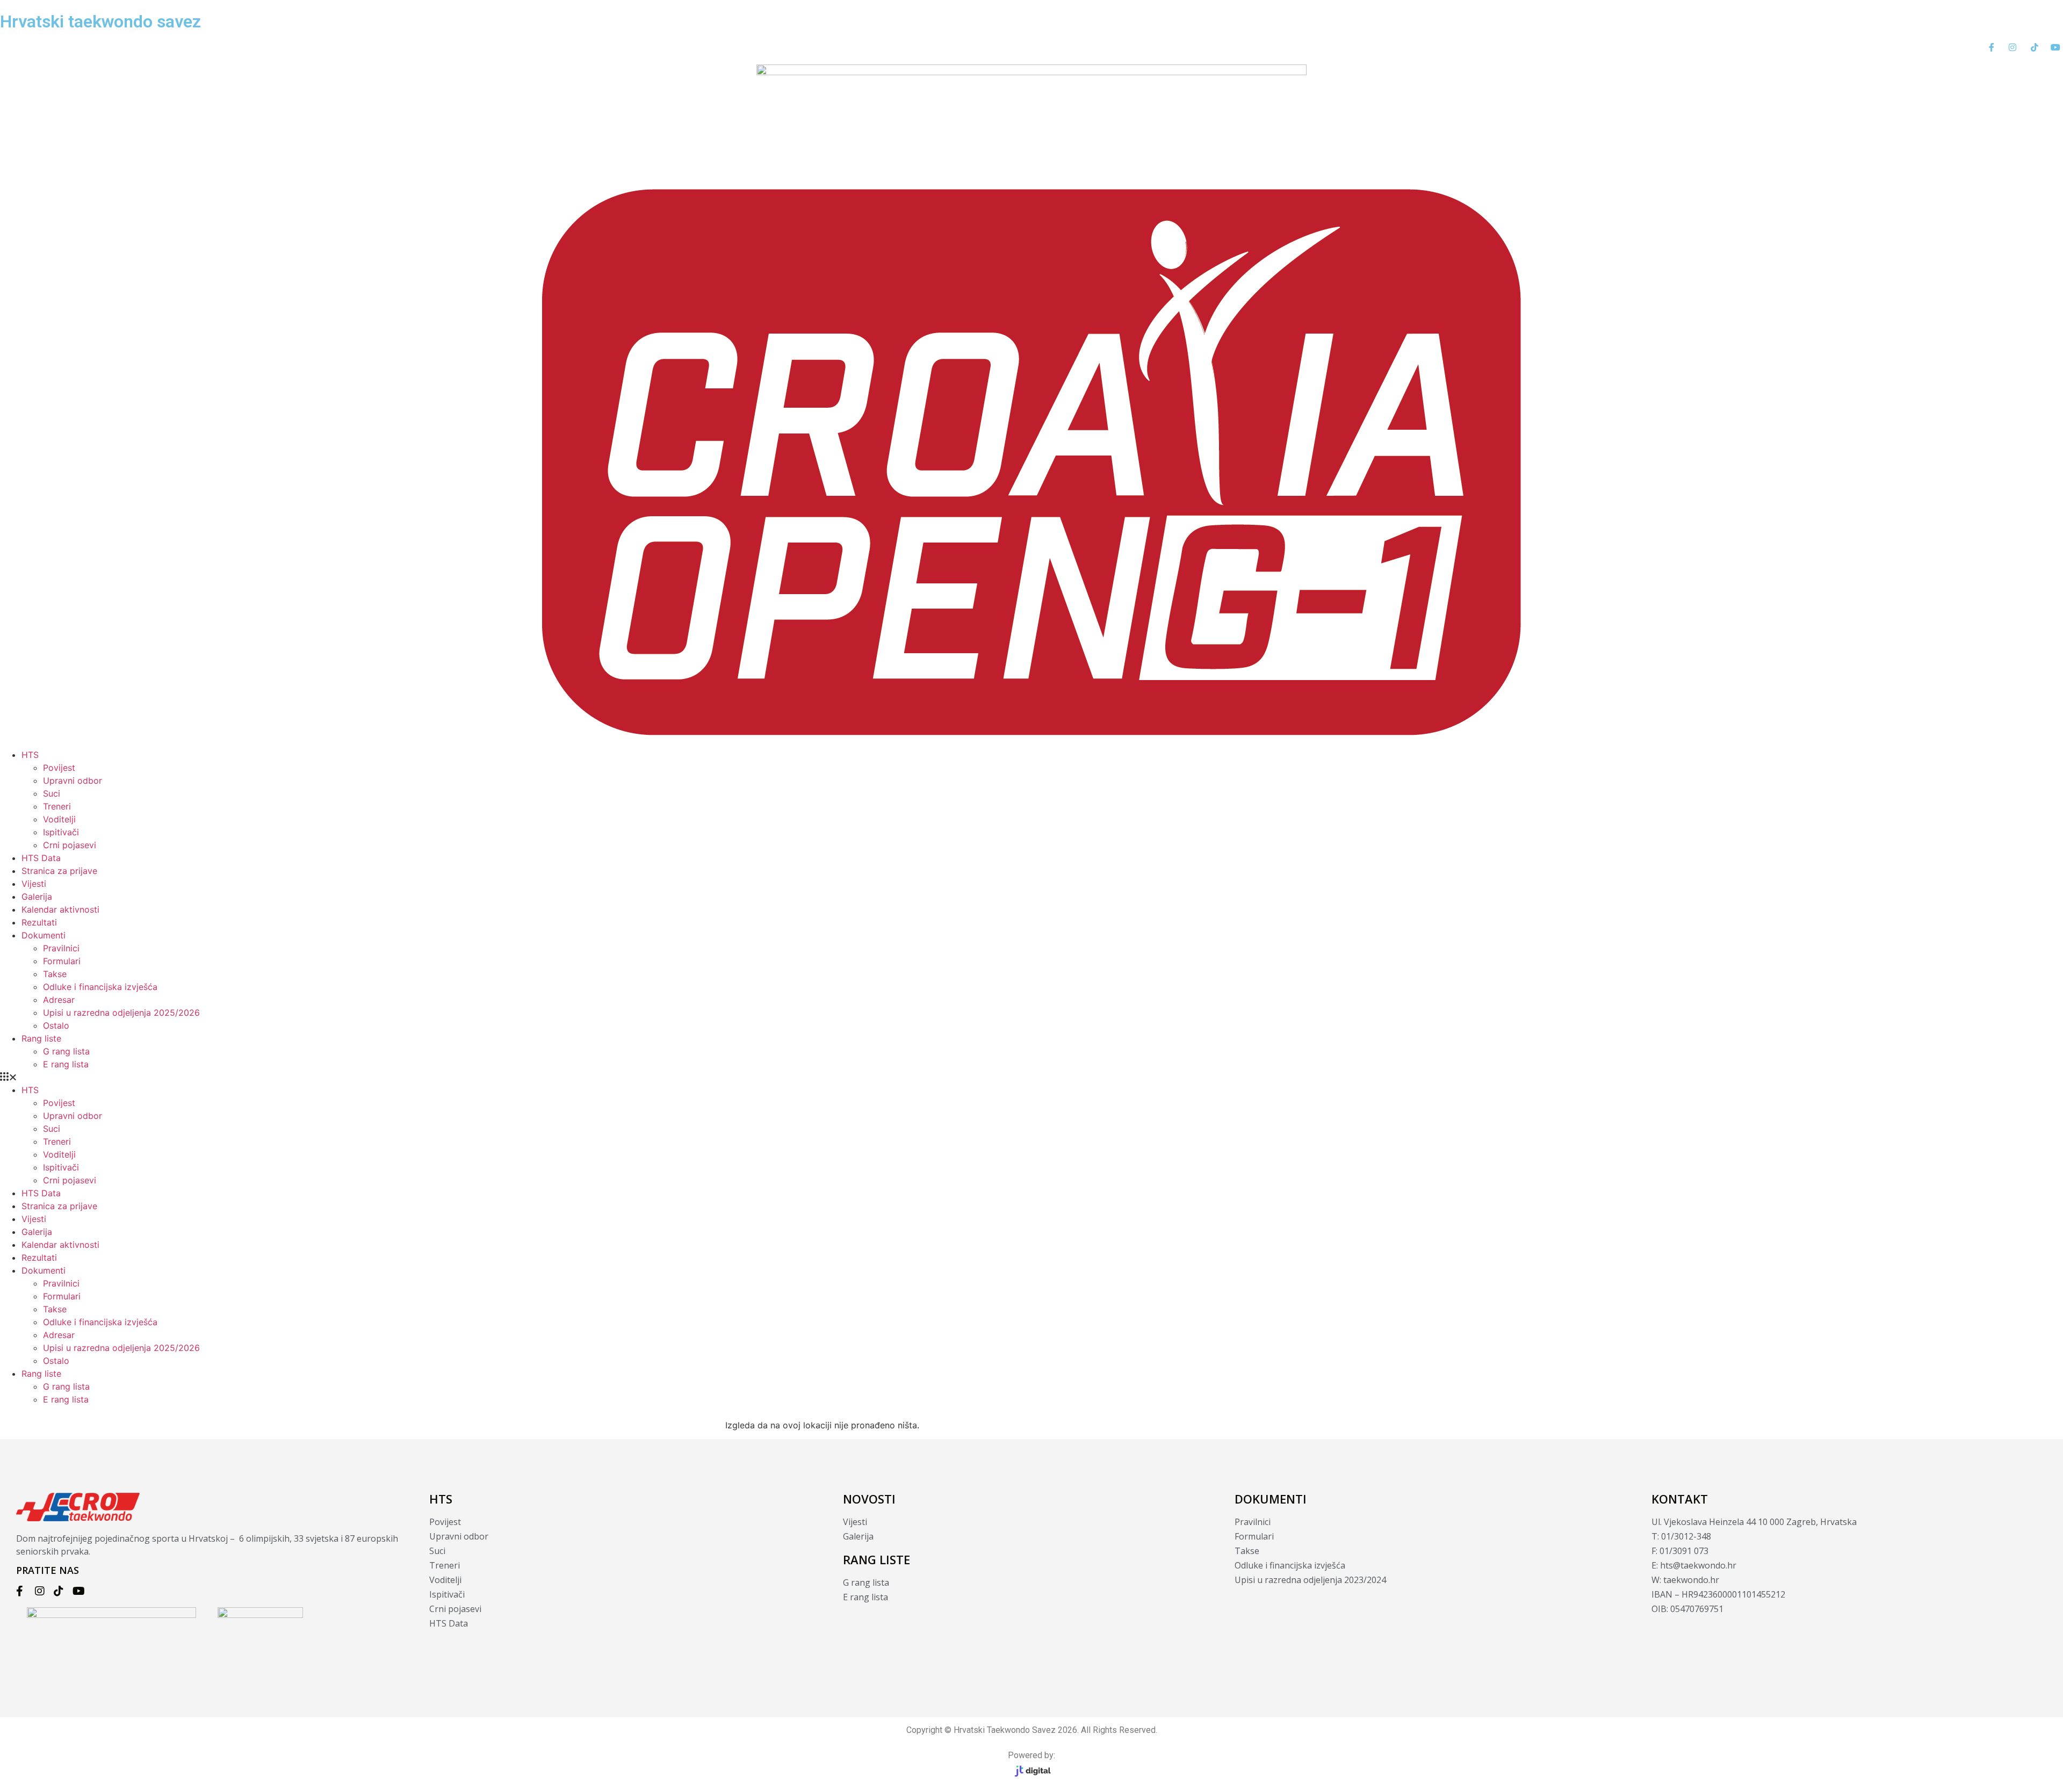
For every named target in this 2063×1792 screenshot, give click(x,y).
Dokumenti (44, 935)
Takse (55, 974)
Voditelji (59, 819)
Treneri (57, 806)
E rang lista (66, 1064)
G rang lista (66, 1051)
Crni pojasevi (70, 845)
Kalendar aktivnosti (60, 909)
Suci (52, 793)
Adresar (59, 1000)
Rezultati (39, 922)
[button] (1031, 1077)
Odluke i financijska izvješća (100, 987)
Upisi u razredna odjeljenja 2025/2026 (121, 1013)
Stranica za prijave (59, 871)
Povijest (59, 768)
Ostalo (56, 1025)
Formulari (62, 961)
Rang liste (41, 1038)
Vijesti (34, 884)
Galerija (37, 897)
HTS (30, 755)
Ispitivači (61, 832)
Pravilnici (61, 948)
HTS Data (41, 858)
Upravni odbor (73, 781)
